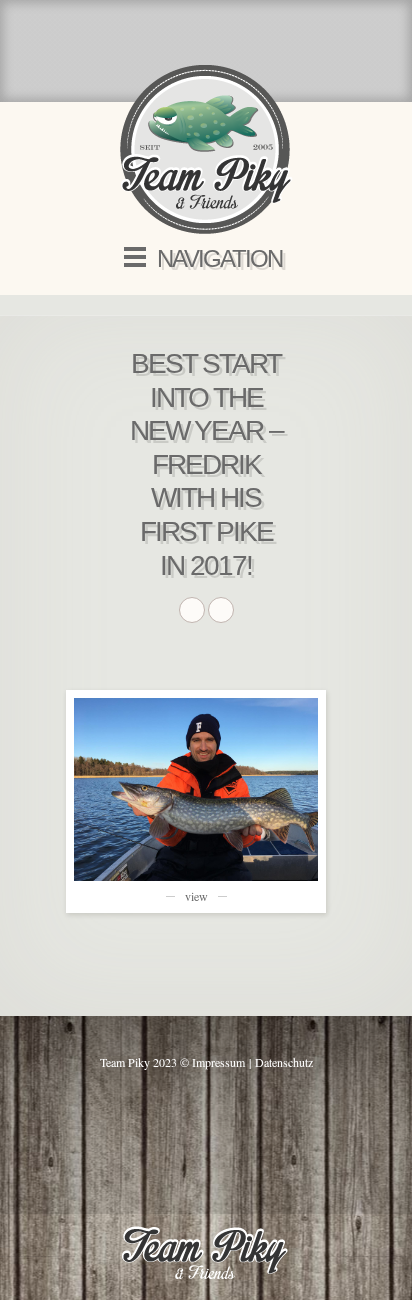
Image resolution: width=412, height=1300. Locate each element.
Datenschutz (284, 1062)
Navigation (219, 258)
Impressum (218, 1062)
